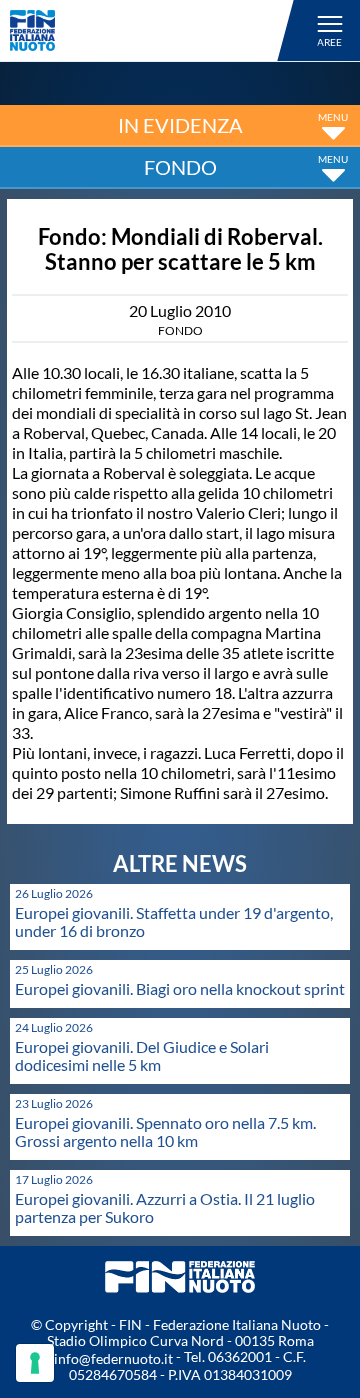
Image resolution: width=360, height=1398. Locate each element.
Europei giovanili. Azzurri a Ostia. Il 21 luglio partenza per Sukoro (165, 1207)
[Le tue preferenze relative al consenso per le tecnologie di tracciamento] (35, 1363)
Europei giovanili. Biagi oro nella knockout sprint (180, 988)
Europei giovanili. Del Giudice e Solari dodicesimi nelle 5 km (142, 1055)
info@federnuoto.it (113, 1358)
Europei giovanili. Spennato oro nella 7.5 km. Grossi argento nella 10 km (165, 1131)
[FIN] (155, 30)
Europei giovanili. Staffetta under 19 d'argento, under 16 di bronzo (174, 921)
